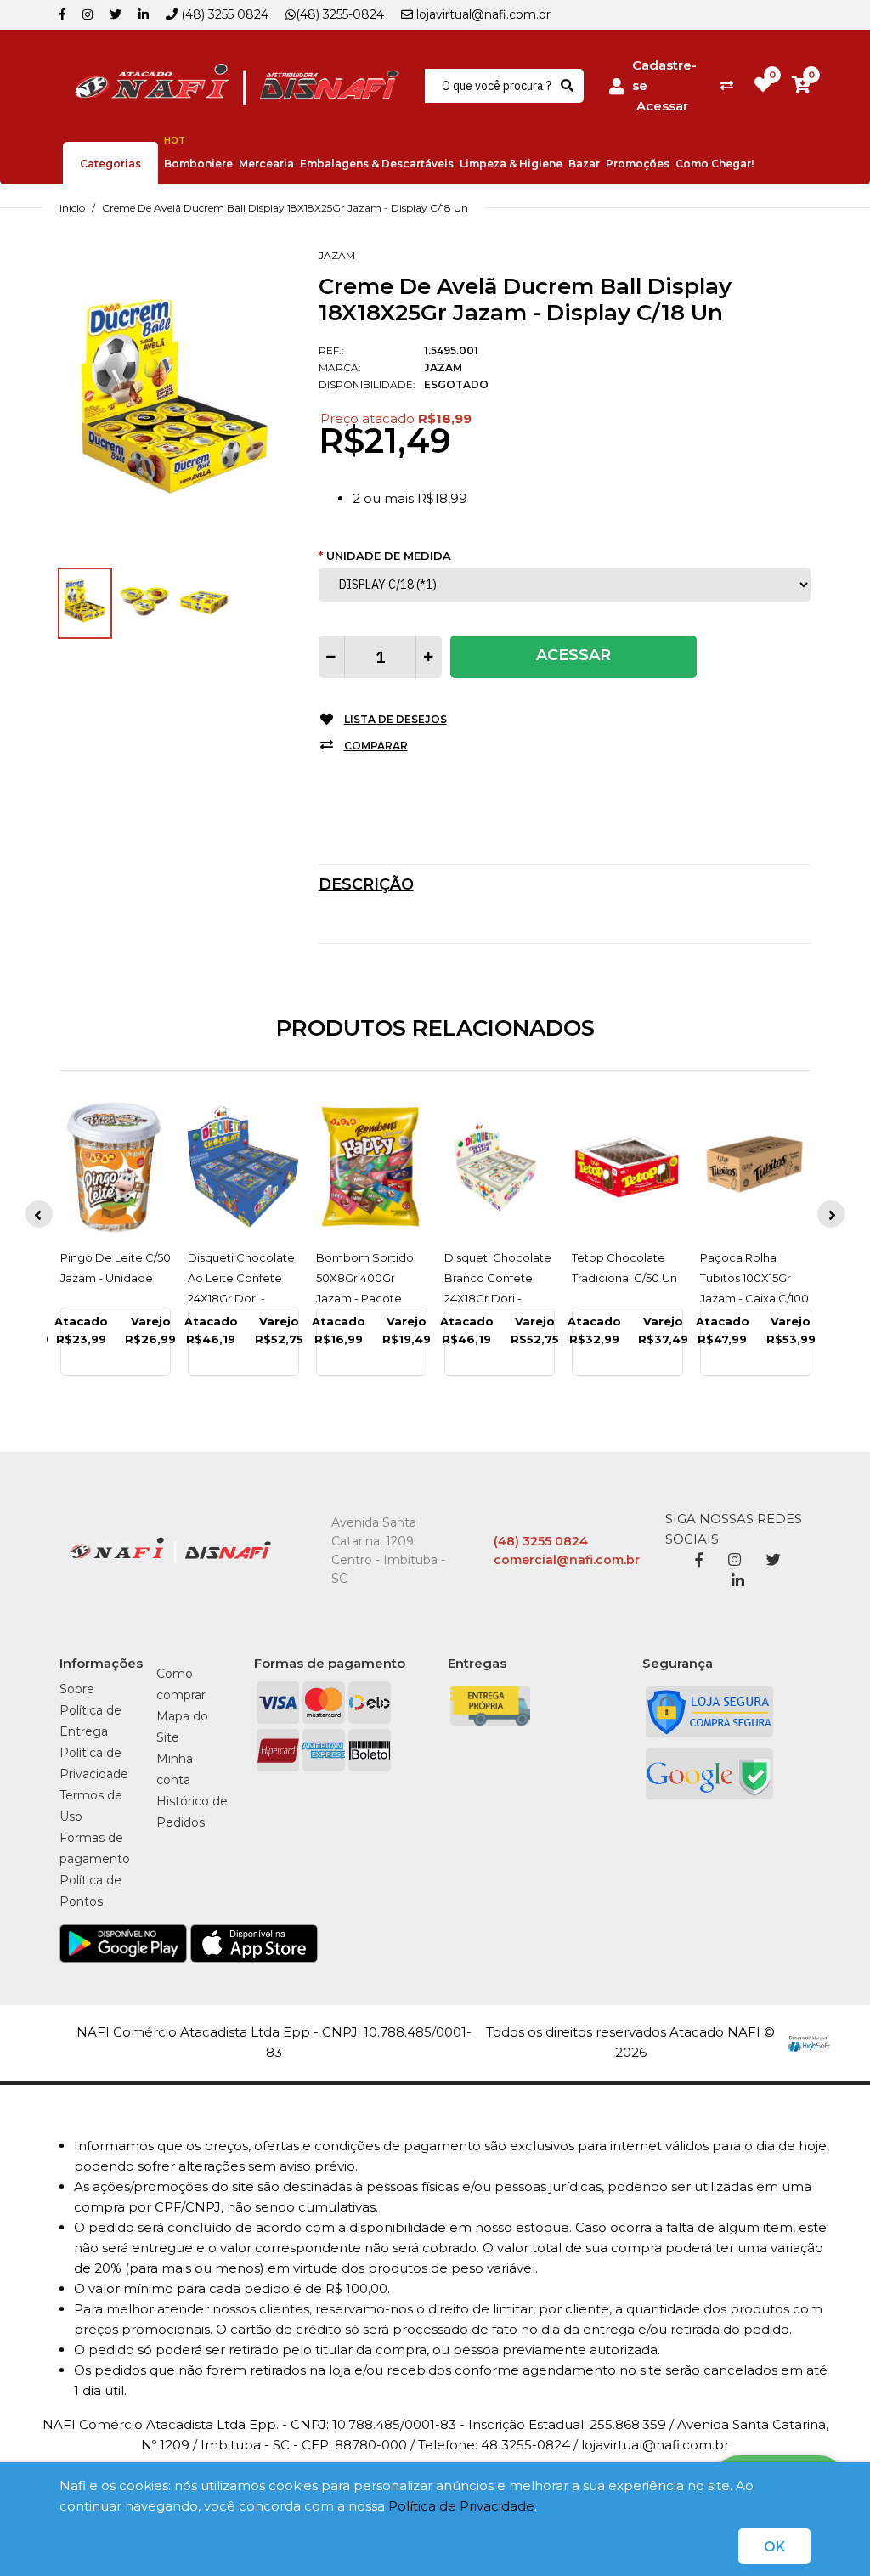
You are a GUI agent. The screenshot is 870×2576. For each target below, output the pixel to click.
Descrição (366, 884)
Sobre (77, 1689)
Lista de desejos (395, 719)
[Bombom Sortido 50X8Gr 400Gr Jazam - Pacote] (372, 1167)
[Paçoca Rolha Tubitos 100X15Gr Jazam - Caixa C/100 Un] (756, 1167)
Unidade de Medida (389, 556)
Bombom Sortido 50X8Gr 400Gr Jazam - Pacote (365, 1278)
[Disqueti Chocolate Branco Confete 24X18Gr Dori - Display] (500, 1167)
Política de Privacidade (461, 2506)
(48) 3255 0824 (223, 14)
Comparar (376, 746)
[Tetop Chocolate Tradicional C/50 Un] (627, 1167)
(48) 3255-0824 (340, 14)
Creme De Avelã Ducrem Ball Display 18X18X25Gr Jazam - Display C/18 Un (285, 208)
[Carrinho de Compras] (801, 85)
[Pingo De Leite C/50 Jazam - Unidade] (116, 1167)
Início (72, 208)
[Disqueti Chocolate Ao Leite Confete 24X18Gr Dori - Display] (243, 1167)
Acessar (662, 106)
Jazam (337, 255)
